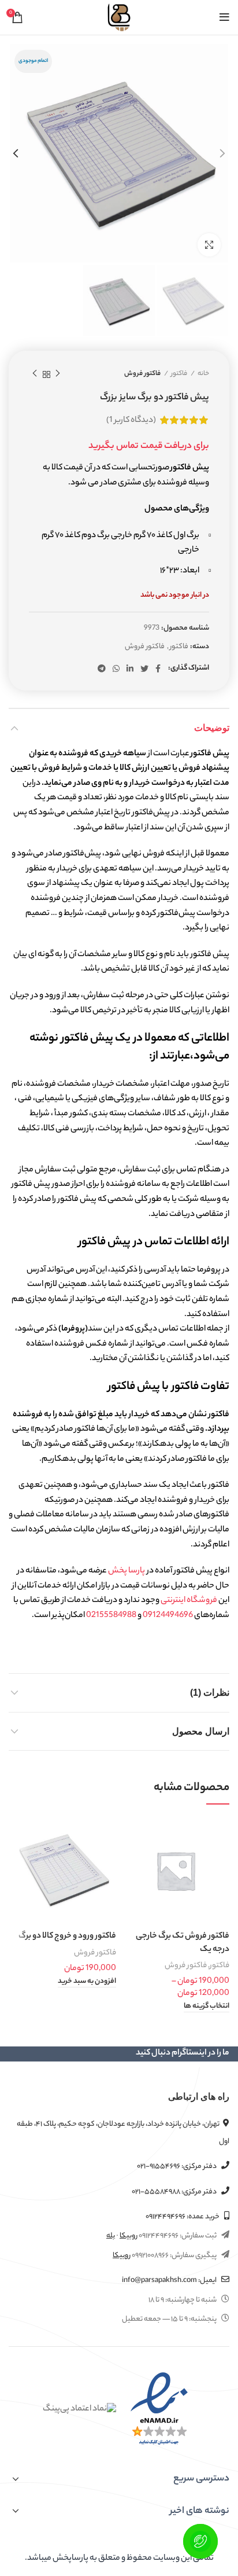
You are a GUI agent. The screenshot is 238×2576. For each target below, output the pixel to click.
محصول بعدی (35, 374)
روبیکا (129, 2236)
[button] (87, 1982)
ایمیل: (170, 2281)
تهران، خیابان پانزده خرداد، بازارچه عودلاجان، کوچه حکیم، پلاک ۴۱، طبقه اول (123, 2133)
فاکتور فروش (142, 374)
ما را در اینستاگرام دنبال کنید (183, 2053)
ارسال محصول (201, 1731)
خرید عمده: (183, 2217)
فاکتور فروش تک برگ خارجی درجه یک (183, 1943)
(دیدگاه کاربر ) (131, 421)
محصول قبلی (58, 374)
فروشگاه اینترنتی (189, 1601)
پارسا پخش (127, 1571)
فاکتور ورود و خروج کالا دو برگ (67, 1936)
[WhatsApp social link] (116, 668)
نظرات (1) (210, 1693)
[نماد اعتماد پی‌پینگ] (79, 2409)
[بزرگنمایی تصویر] (209, 245)
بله (111, 2236)
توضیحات (212, 728)
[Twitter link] (144, 668)
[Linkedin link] (130, 668)
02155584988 (111, 1616)
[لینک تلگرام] (102, 668)
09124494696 (168, 1616)
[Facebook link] (158, 668)
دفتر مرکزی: (177, 2167)
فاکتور (179, 374)
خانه (203, 374)
